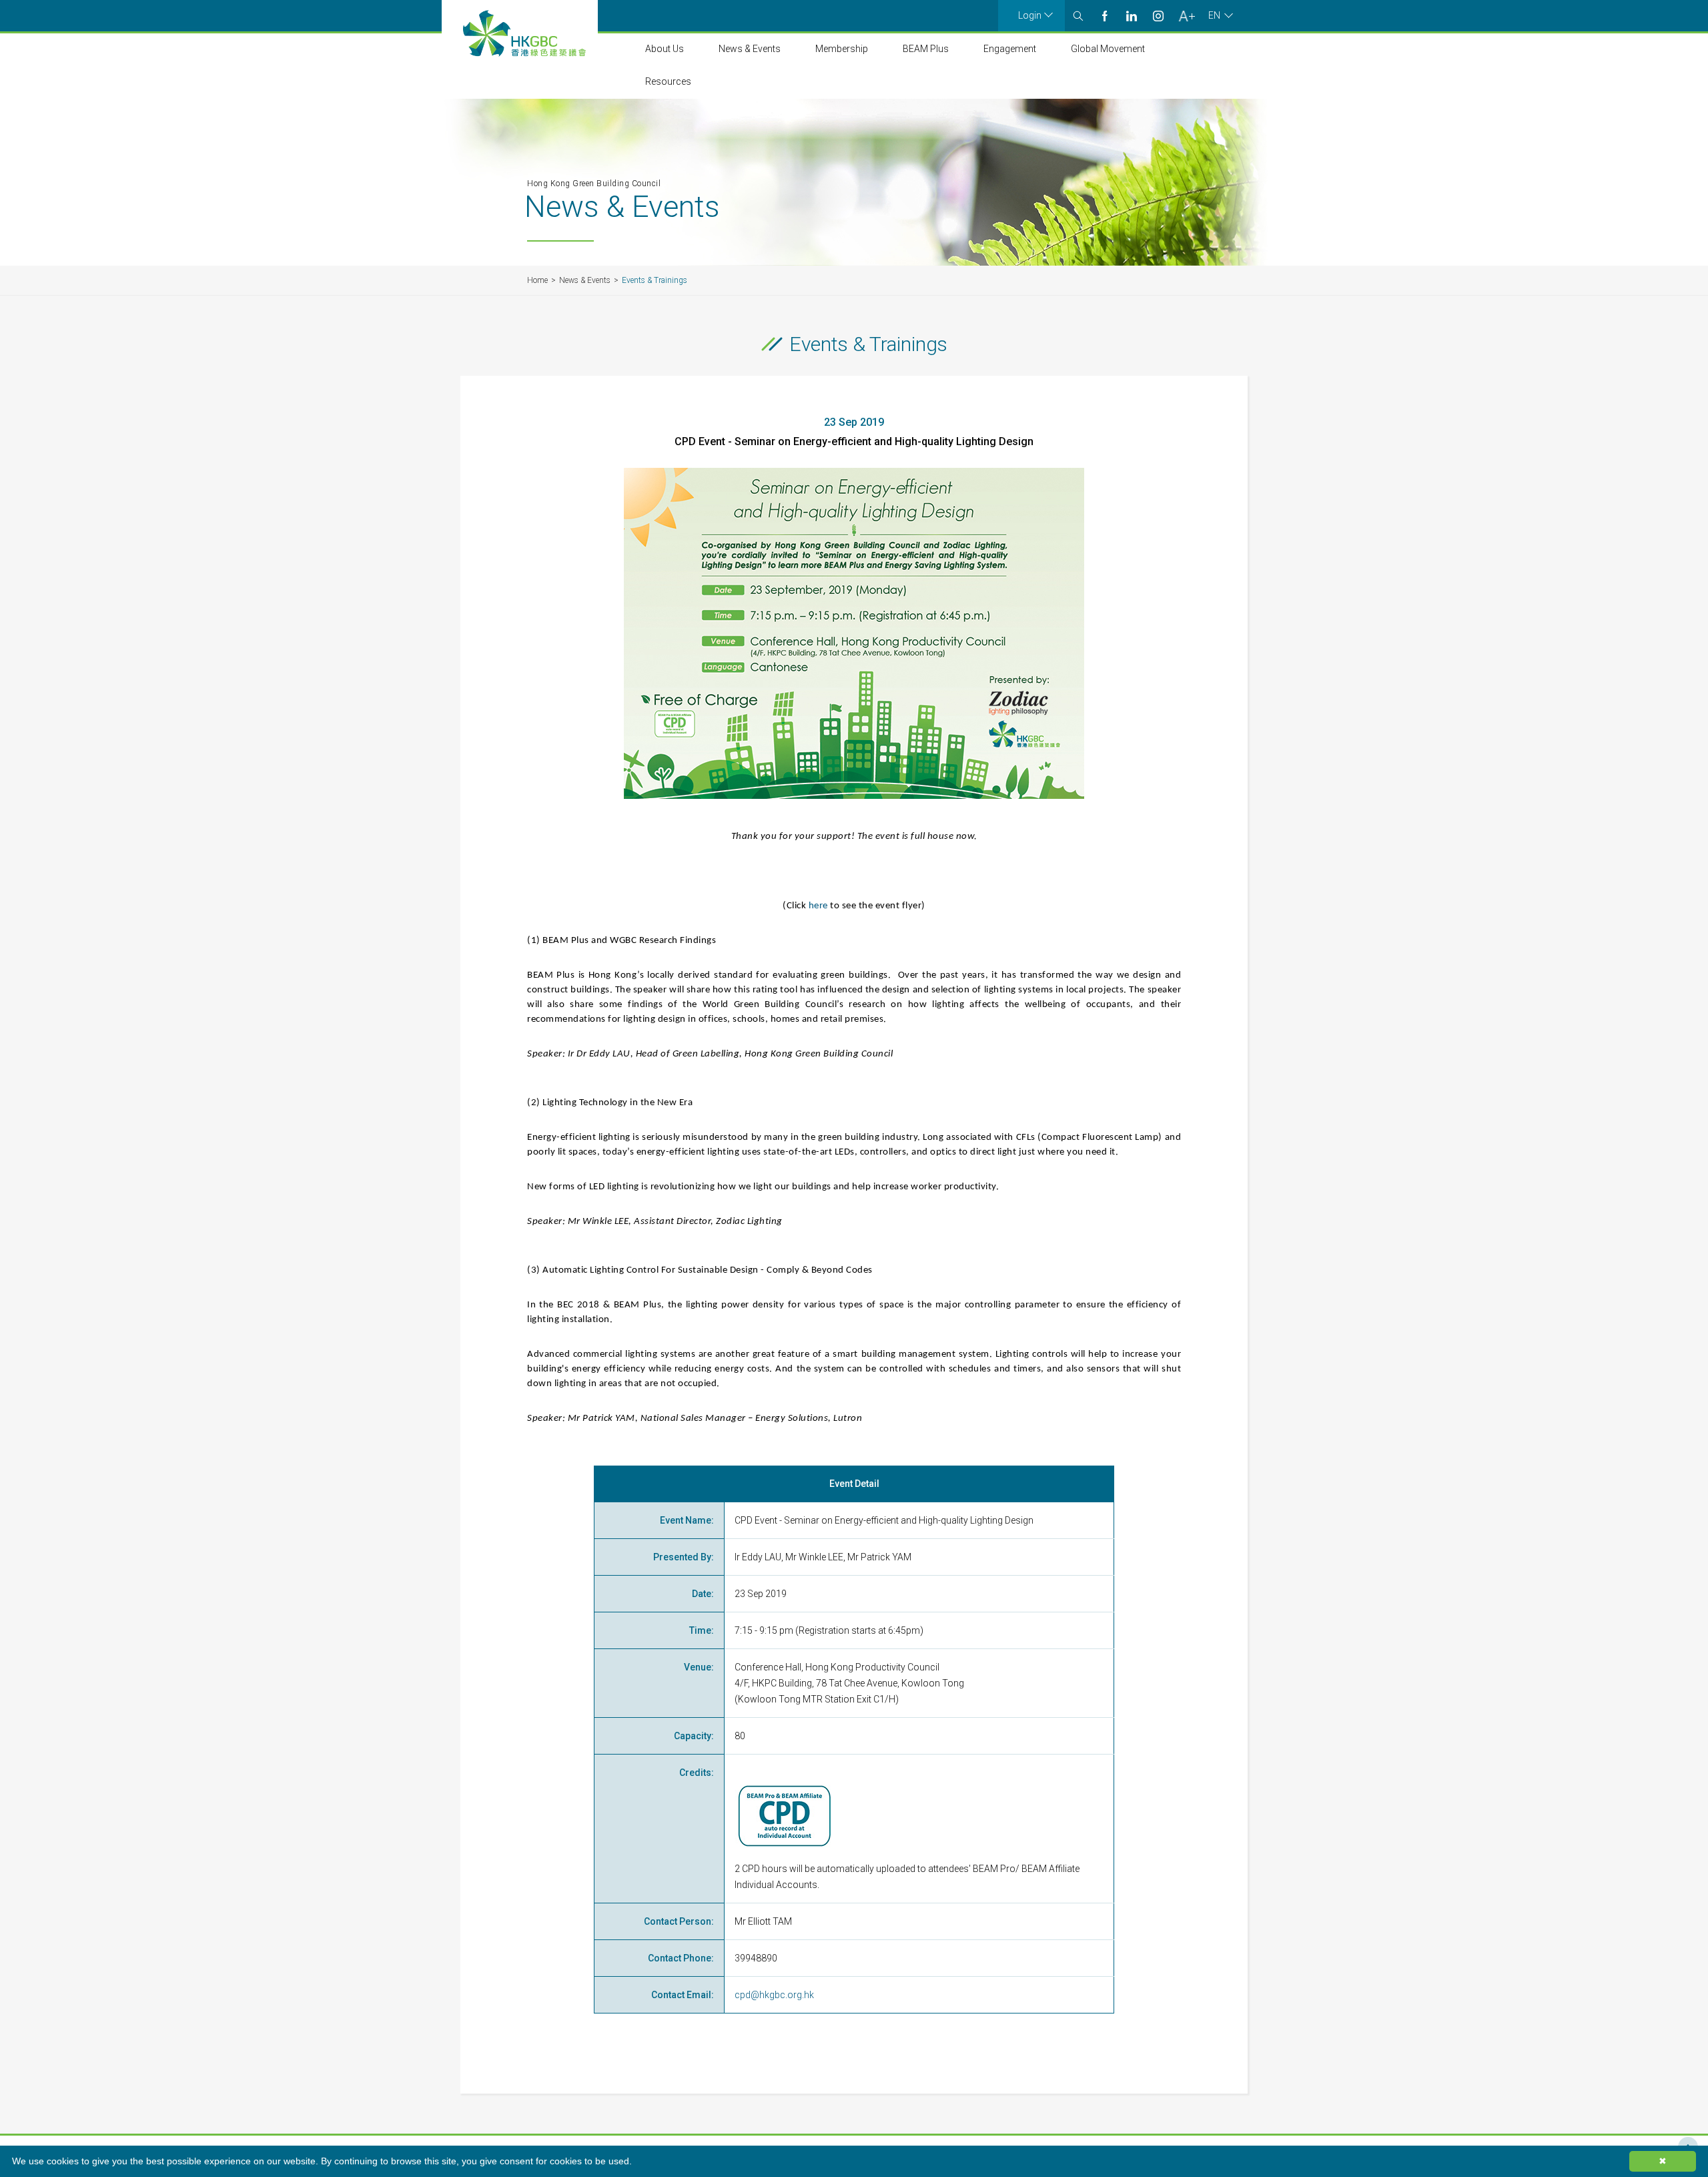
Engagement (1010, 49)
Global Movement (1108, 49)
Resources (668, 81)
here (818, 906)
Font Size (1187, 16)
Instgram (1158, 16)
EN (1214, 15)
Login (1030, 15)
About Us (665, 49)
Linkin (1132, 16)
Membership (842, 49)
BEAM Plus (926, 49)
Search (1078, 16)
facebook (1105, 16)
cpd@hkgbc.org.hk (774, 1995)
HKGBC (524, 33)
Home (537, 280)
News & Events (750, 49)
